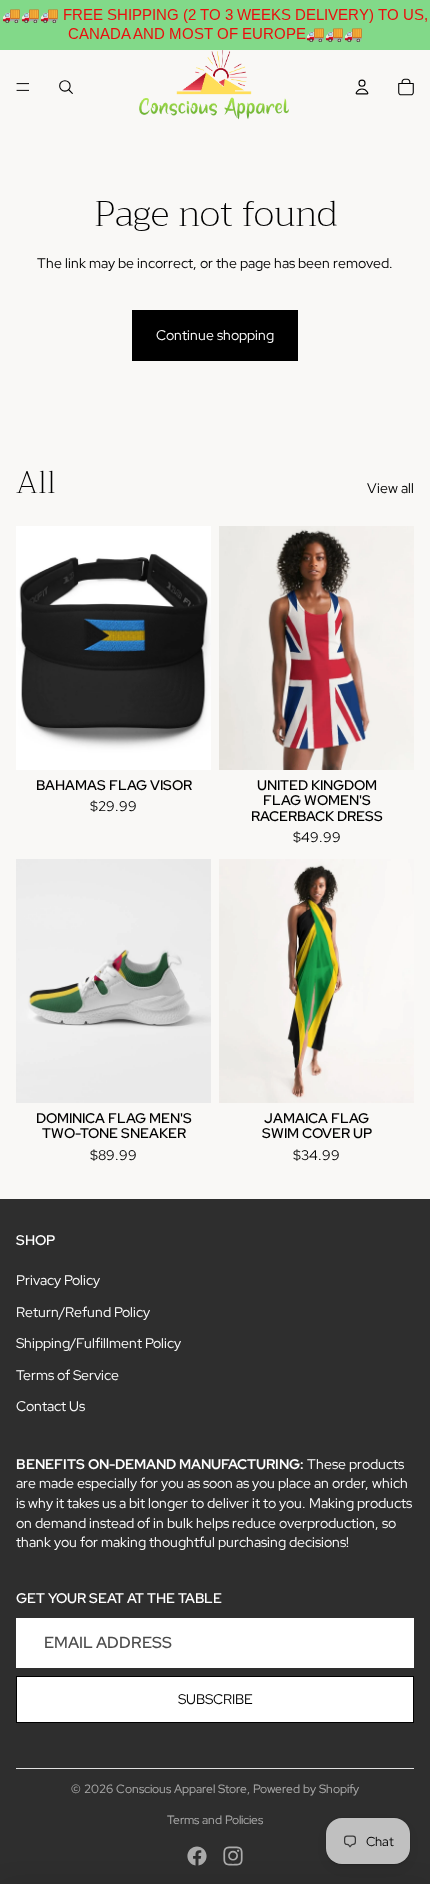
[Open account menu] (362, 87)
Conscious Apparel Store (181, 1789)
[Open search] (66, 87)
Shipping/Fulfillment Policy (98, 1343)
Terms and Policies (215, 1820)
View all (390, 488)
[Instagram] (233, 1856)
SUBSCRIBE (215, 1699)
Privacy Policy (58, 1280)
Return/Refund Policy (83, 1312)
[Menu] (23, 87)
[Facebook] (197, 1856)
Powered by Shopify (306, 1789)
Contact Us (50, 1406)
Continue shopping (215, 335)
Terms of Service (67, 1375)
